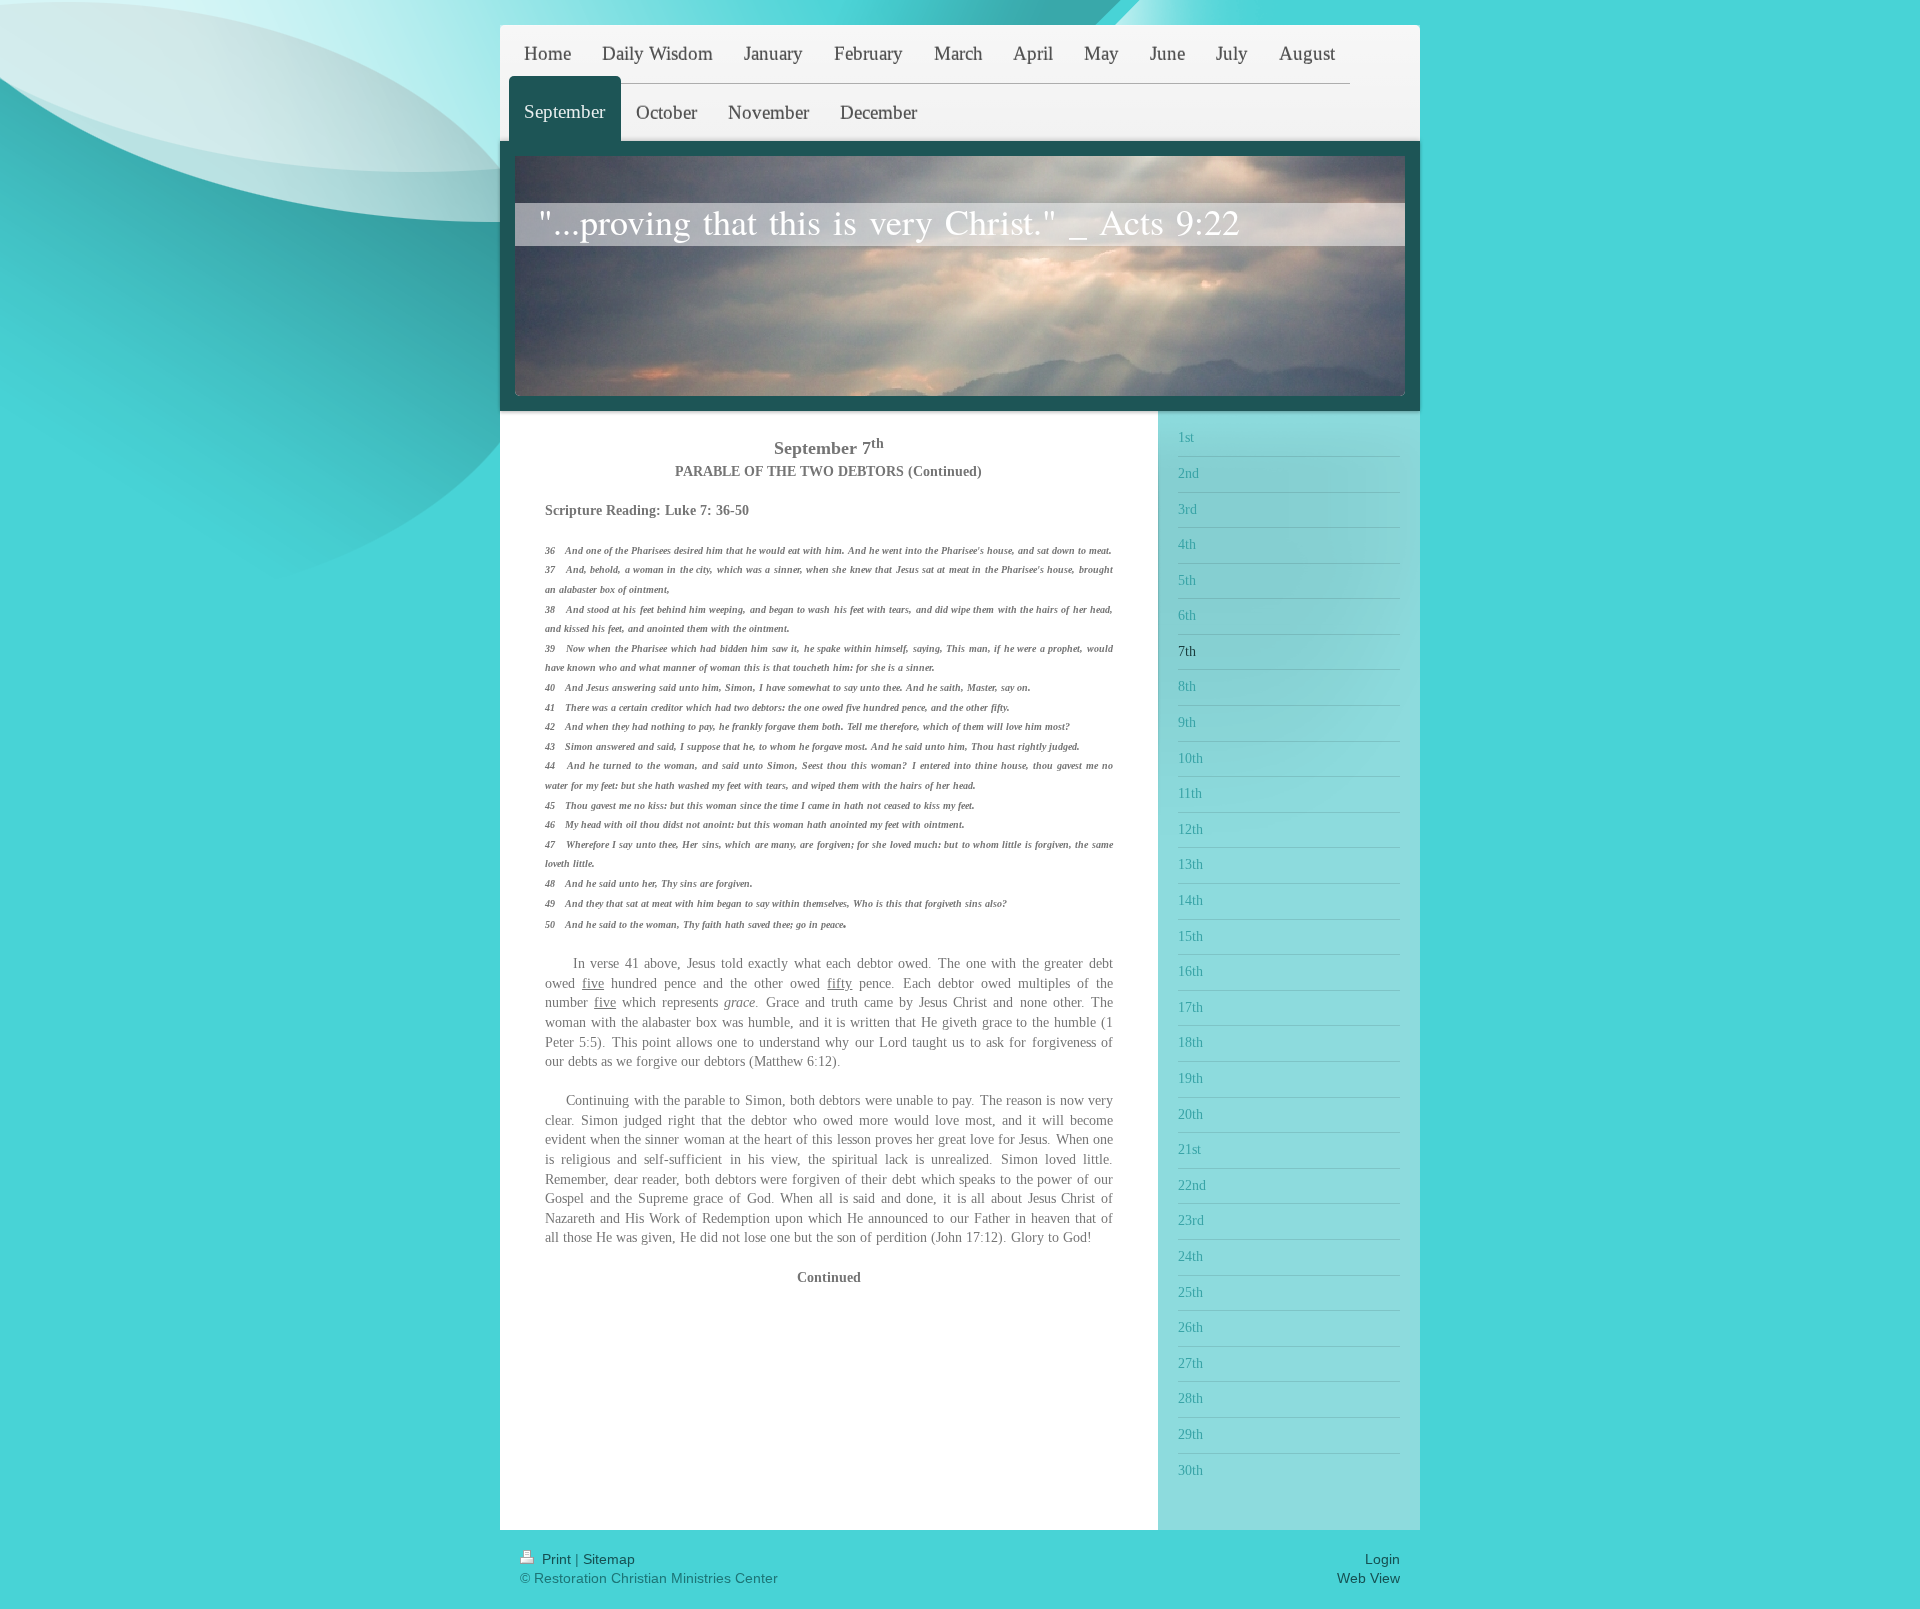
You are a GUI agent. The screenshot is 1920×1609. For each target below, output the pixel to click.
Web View (1368, 1578)
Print (556, 1559)
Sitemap (609, 1559)
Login (1382, 1559)
